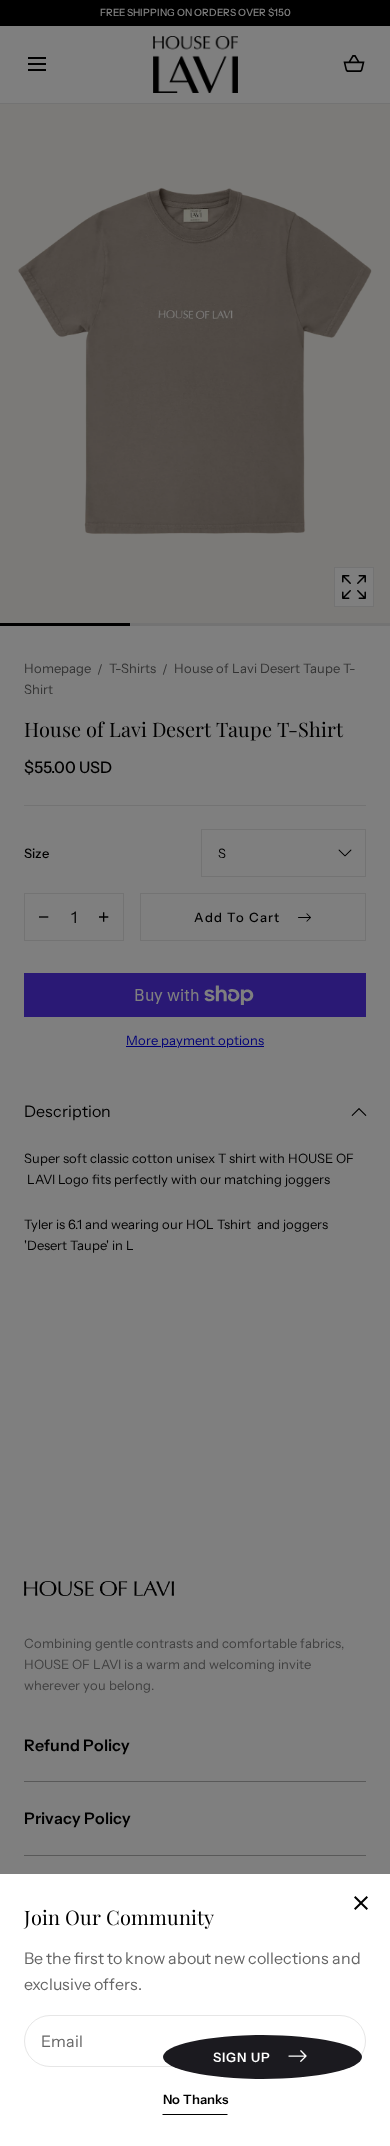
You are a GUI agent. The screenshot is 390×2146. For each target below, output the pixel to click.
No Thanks (195, 2099)
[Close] (195, 1073)
